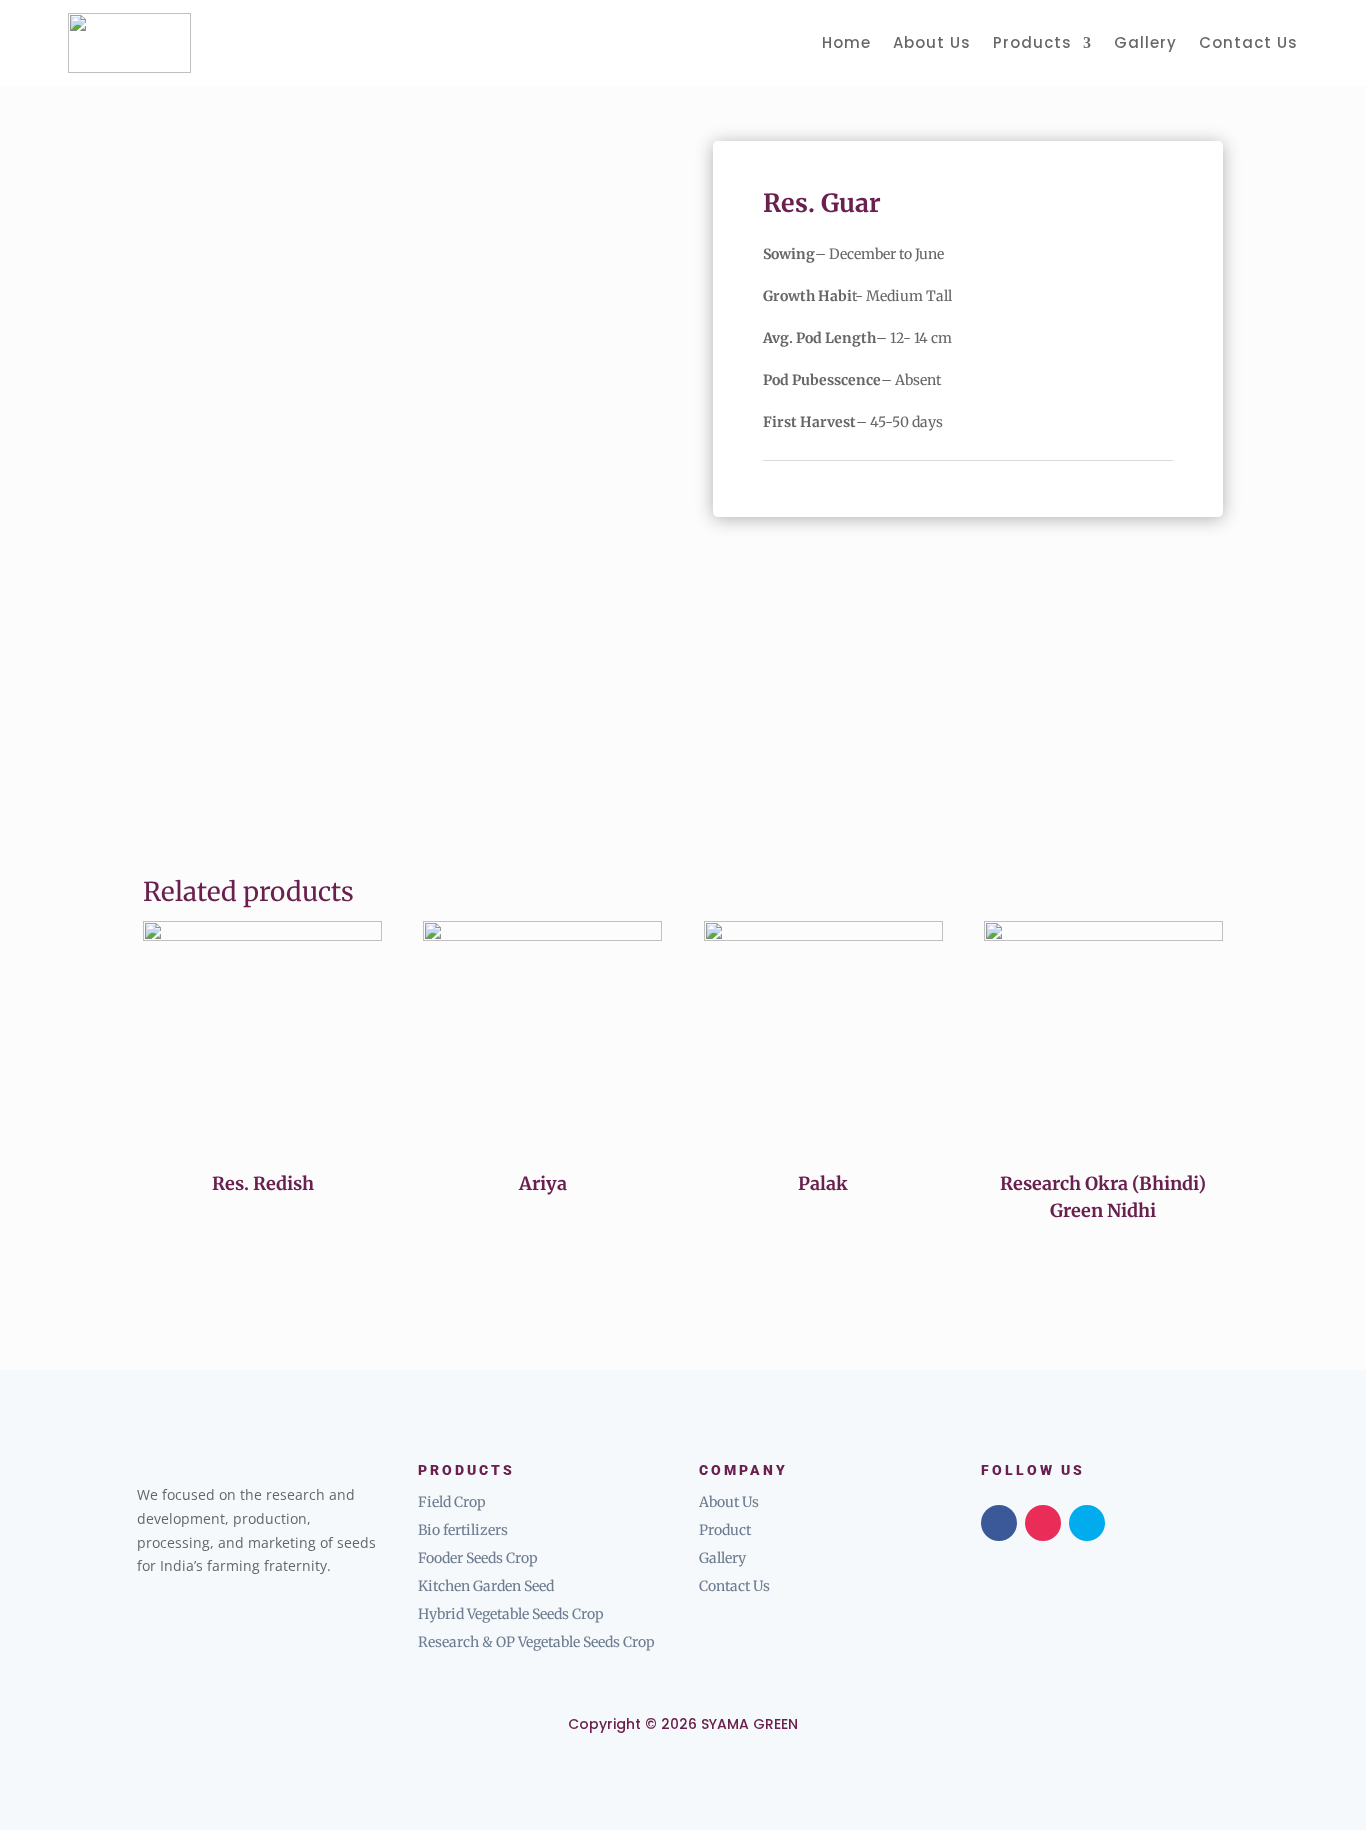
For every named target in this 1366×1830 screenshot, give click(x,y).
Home (846, 42)
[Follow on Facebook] (999, 1523)
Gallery (1145, 42)
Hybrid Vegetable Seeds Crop (511, 1614)
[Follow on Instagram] (1043, 1523)
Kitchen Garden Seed (486, 1586)
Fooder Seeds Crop (478, 1558)
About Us (932, 42)
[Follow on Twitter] (1087, 1523)
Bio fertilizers (463, 1530)
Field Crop (452, 1502)
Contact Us (1248, 42)
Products (1032, 42)
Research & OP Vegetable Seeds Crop (536, 1642)
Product (725, 1530)
